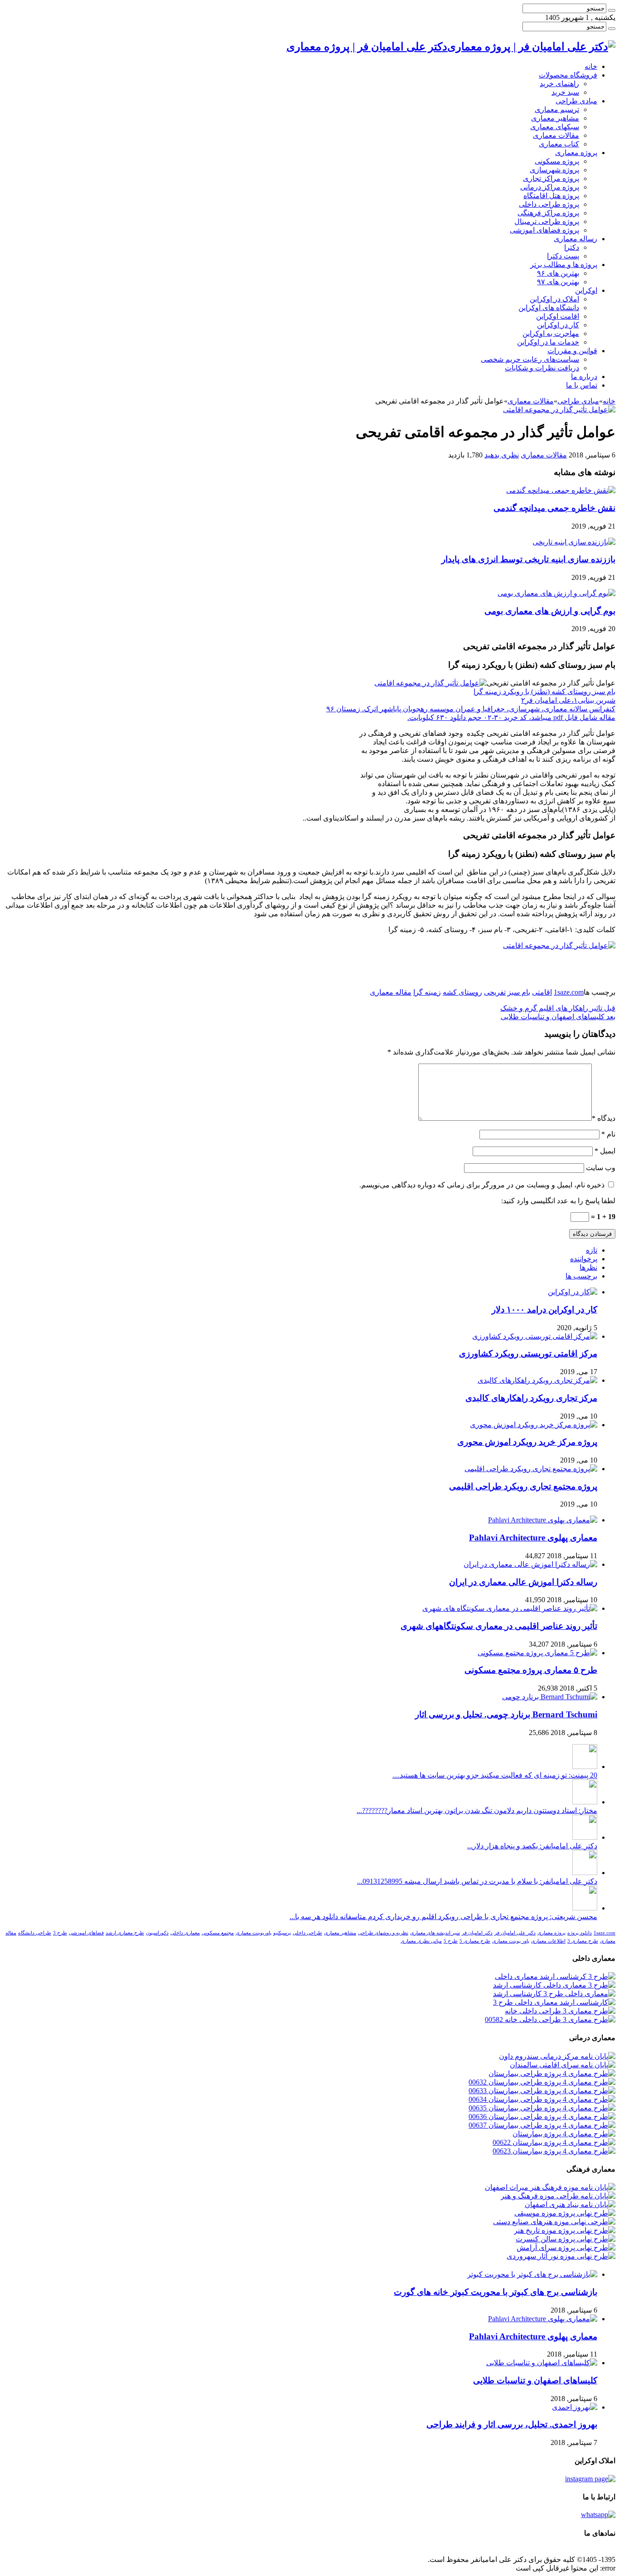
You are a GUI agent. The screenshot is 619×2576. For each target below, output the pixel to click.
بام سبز (519, 992)
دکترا (572, 247)
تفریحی (495, 992)
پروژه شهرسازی (554, 170)
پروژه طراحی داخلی (549, 204)
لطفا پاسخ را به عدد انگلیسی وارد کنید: (558, 1201)
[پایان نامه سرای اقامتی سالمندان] (563, 2065)
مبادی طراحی (576, 101)
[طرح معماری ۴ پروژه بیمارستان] (564, 2134)
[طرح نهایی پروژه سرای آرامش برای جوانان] (566, 2248)
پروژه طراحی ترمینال (547, 221)
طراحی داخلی (307, 1933)
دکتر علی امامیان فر (515, 1933)
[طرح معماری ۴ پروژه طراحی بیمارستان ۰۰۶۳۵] (542, 2108)
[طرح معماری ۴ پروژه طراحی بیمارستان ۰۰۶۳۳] (542, 2091)
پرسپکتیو (282, 1933)
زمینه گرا (427, 992)
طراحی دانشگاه (35, 1933)
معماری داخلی (185, 1933)
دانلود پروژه (580, 1933)
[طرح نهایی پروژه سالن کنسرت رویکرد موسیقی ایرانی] (566, 2239)
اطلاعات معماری (548, 1941)
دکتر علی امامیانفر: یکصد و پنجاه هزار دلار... (532, 1846)
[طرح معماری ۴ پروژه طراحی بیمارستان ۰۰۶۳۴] (542, 2099)
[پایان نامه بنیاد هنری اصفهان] (570, 2204)
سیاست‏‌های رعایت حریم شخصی (530, 359)
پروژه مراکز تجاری (551, 178)
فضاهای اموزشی (86, 1933)
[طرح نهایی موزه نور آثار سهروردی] (561, 2256)
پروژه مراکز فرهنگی (548, 213)
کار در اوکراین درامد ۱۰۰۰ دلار (544, 1310)
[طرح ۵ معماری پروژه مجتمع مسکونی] (537, 1653)
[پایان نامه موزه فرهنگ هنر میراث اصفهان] (550, 2187)
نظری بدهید (502, 455)
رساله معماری (575, 239)
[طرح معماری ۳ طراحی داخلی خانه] (560, 2011)
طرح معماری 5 (475, 1941)
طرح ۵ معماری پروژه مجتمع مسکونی (531, 1670)
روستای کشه (462, 992)
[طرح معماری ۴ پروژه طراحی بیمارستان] (552, 2073)
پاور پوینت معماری (511, 1941)
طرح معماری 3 (583, 1941)
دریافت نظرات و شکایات (542, 368)
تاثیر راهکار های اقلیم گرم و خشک (558, 1008)
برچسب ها (581, 1276)
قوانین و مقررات (572, 351)
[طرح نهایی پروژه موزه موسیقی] (565, 2213)
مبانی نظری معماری (421, 1941)
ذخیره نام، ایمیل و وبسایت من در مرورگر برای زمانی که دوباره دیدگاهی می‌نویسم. (482, 1185)
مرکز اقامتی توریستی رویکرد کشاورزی (528, 1354)
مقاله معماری (391, 992)
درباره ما (584, 377)
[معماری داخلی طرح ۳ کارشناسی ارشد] (554, 1994)
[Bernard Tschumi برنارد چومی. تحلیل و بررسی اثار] (550, 1697)
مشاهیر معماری (555, 118)
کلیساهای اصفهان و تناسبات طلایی (558, 1017)
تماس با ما (582, 385)
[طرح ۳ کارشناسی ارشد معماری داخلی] (555, 1976)
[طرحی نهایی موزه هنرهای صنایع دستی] (554, 2222)
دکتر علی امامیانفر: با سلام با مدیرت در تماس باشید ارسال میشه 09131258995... (477, 1881)
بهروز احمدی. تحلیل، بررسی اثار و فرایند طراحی (512, 2424)
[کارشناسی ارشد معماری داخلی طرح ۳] (554, 2002)
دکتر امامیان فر (477, 1933)
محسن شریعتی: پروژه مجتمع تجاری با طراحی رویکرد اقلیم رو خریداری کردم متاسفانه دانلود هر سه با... (443, 1917)
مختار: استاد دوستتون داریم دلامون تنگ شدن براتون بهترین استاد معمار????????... (477, 1810)
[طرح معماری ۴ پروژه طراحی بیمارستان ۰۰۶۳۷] (542, 2125)
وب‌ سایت (601, 1168)
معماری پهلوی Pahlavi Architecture (533, 1538)
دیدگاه (604, 1118)
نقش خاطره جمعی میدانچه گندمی (554, 508)
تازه (592, 1250)
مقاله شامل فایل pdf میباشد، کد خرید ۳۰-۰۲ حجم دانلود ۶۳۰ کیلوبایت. (511, 717)
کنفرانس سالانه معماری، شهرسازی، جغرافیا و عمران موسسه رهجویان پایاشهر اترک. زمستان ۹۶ (471, 709)
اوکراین (586, 290)
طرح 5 (451, 1941)
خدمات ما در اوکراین (548, 342)
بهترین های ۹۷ (558, 282)
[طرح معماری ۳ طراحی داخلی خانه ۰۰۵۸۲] (550, 2019)
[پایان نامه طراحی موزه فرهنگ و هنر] (558, 2196)
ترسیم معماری (557, 109)
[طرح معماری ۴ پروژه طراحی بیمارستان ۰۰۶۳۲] (542, 2082)
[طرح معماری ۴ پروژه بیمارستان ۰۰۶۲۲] (554, 2142)
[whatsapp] (598, 2515)
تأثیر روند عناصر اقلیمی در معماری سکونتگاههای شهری (499, 1626)
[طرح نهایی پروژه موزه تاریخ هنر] (565, 2230)
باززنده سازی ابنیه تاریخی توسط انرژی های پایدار (528, 559)
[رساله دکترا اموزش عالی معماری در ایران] (530, 1564)
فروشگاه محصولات (568, 75)
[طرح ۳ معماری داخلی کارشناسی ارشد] (554, 1985)
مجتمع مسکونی (218, 1933)
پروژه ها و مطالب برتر (564, 265)
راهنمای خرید (559, 84)
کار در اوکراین (558, 325)
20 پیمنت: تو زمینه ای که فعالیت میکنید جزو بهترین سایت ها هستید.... (495, 1775)
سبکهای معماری (555, 127)
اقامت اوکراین (558, 316)
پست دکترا (563, 256)
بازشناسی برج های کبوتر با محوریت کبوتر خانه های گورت (496, 2292)
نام (608, 1134)
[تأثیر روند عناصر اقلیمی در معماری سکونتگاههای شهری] (510, 1608)
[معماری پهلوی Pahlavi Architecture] (543, 1520)
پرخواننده (584, 1259)
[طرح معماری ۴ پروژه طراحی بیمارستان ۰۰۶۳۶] (542, 2117)
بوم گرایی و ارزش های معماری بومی (550, 611)
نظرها (588, 1267)
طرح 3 (60, 1933)
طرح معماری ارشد (125, 1933)
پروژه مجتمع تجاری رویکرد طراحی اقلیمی (523, 1486)
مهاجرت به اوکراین (551, 333)
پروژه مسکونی (557, 161)
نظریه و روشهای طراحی (383, 1933)
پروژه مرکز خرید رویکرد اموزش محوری (527, 1442)
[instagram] (590, 2479)
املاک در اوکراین (554, 299)
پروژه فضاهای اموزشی (544, 230)
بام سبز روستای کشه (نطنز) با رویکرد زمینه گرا (544, 692)
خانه (591, 66)
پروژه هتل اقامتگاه (551, 196)
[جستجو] (612, 10)
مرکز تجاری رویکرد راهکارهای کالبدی (531, 1398)
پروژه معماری (576, 153)
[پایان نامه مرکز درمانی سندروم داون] (557, 2056)
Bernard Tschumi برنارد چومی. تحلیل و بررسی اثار (506, 1714)
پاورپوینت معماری (254, 1933)
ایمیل (605, 1151)
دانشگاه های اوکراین (549, 308)
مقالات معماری (556, 135)
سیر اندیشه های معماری (435, 1933)
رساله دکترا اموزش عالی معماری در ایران (523, 1582)
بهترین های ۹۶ (558, 273)
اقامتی (542, 992)
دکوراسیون (157, 1933)
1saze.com (569, 992)
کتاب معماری (559, 144)
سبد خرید (565, 92)
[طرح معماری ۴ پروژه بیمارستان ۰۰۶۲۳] (554, 2151)
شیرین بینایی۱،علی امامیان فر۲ (568, 700)
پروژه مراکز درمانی (550, 187)
